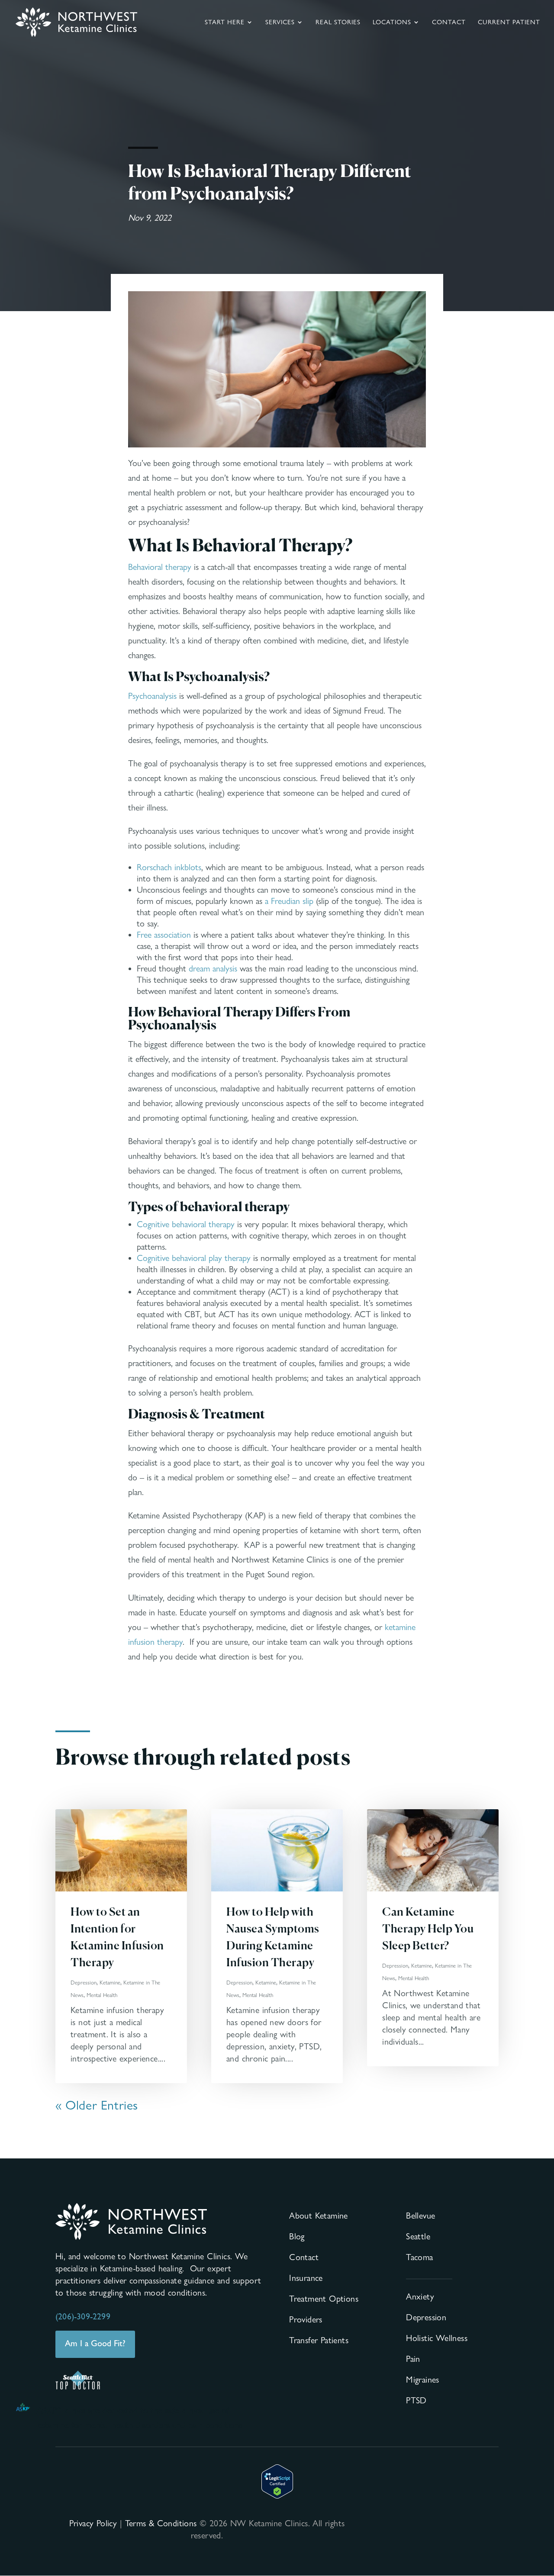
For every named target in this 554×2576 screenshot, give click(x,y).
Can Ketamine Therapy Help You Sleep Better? (428, 1930)
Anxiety (420, 2296)
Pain (413, 2359)
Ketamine (110, 1982)
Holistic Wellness (437, 2338)
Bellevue (420, 2216)
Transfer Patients (319, 2340)
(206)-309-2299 (83, 2316)
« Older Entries (97, 2105)
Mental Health (102, 1995)
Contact (449, 23)
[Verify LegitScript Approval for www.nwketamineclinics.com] (277, 2496)
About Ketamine (319, 2216)
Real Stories (338, 23)
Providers (306, 2319)
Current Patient (509, 23)
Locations (392, 23)
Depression (84, 1982)
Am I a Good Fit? (95, 2343)
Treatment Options (324, 2299)
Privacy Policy (93, 2523)
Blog (297, 2236)
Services (280, 23)
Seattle (418, 2236)
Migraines (423, 2380)
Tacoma (419, 2257)
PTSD (416, 2400)
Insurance (306, 2278)
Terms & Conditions (161, 2523)
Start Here (225, 23)
